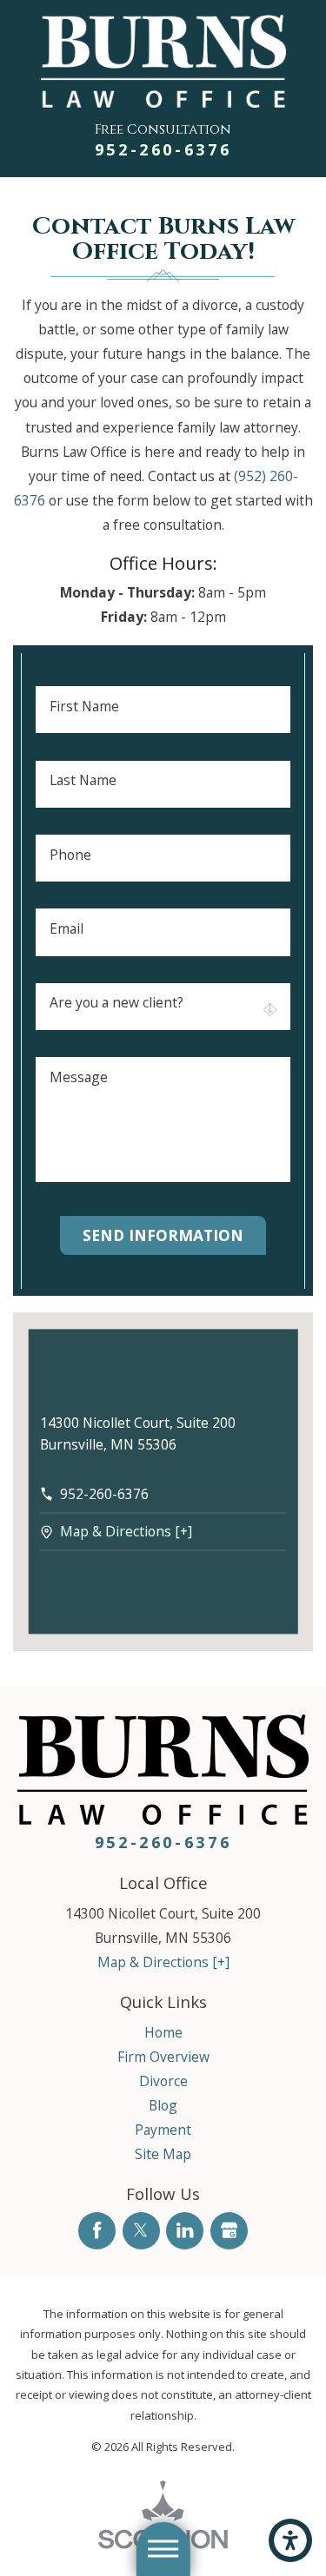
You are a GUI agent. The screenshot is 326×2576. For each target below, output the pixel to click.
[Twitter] (141, 2231)
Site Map (163, 2154)
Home (163, 2032)
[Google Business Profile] (229, 2231)
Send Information (163, 1235)
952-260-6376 (163, 149)
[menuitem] (163, 2032)
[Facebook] (97, 2231)
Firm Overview (163, 2057)
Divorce (163, 2081)
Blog (163, 2105)
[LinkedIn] (185, 2231)
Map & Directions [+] (126, 1532)
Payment (163, 2130)
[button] (290, 2540)
